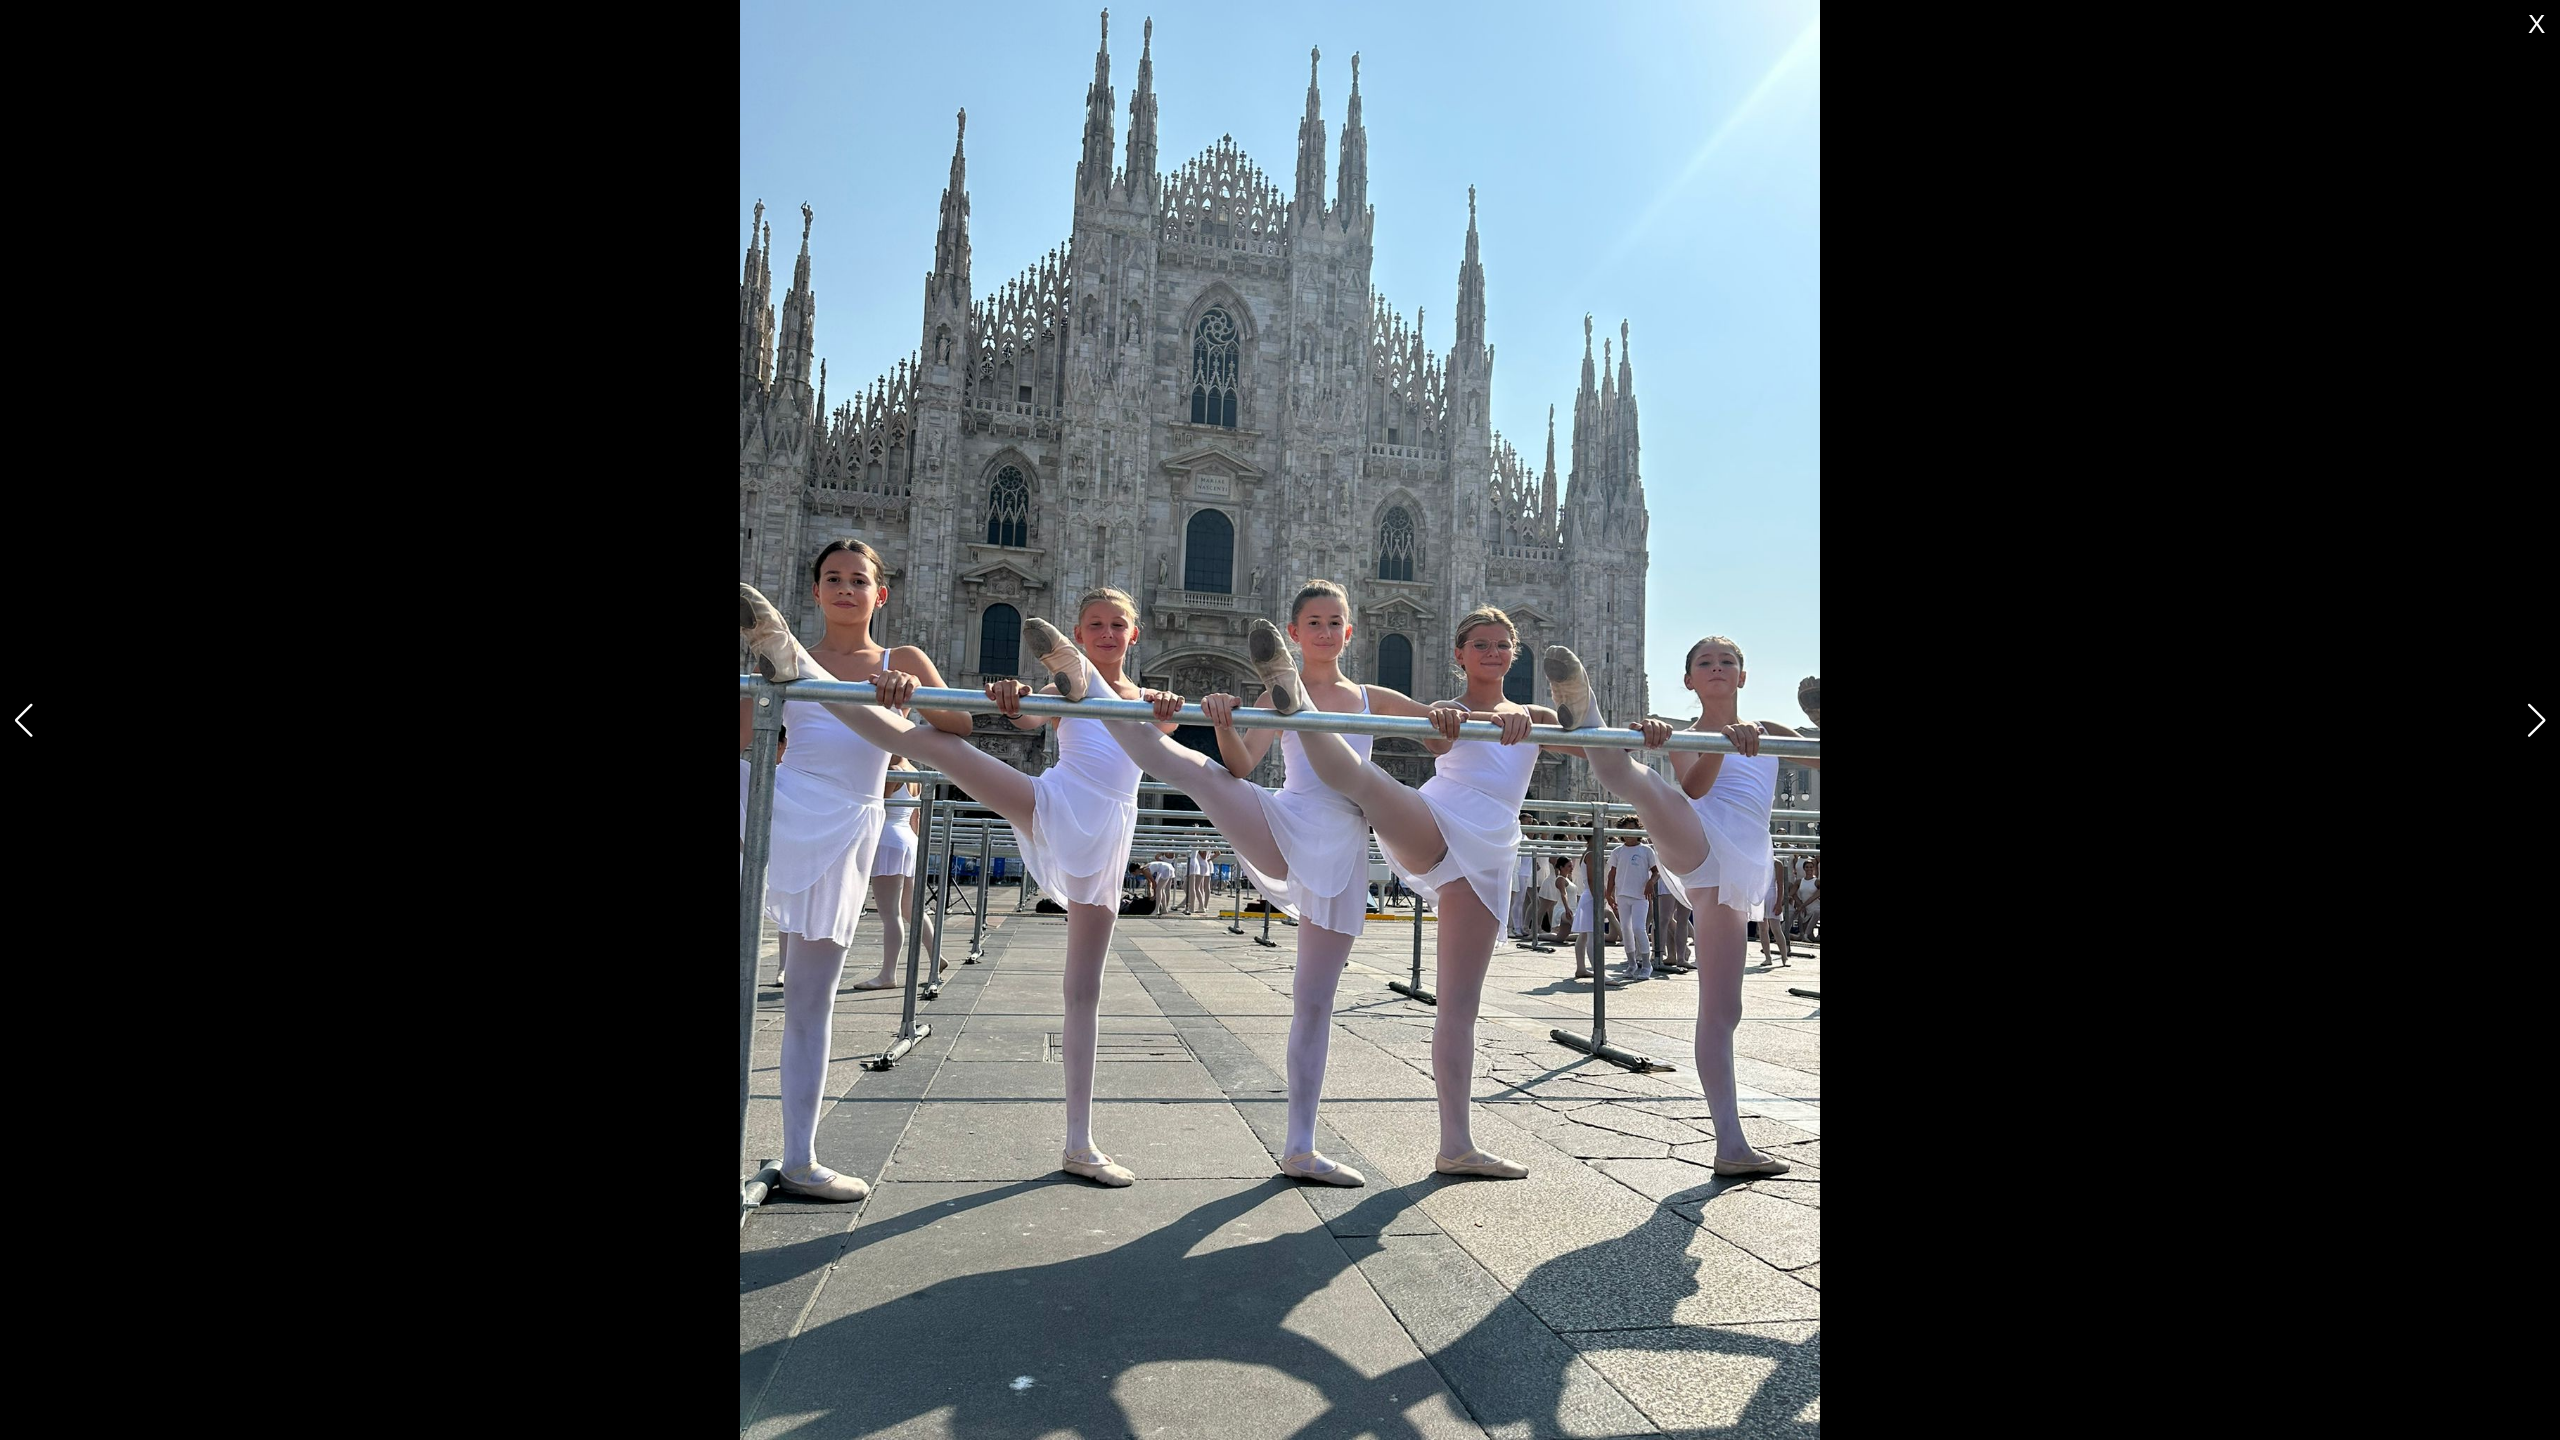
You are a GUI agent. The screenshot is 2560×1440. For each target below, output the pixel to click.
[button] (2536, 720)
